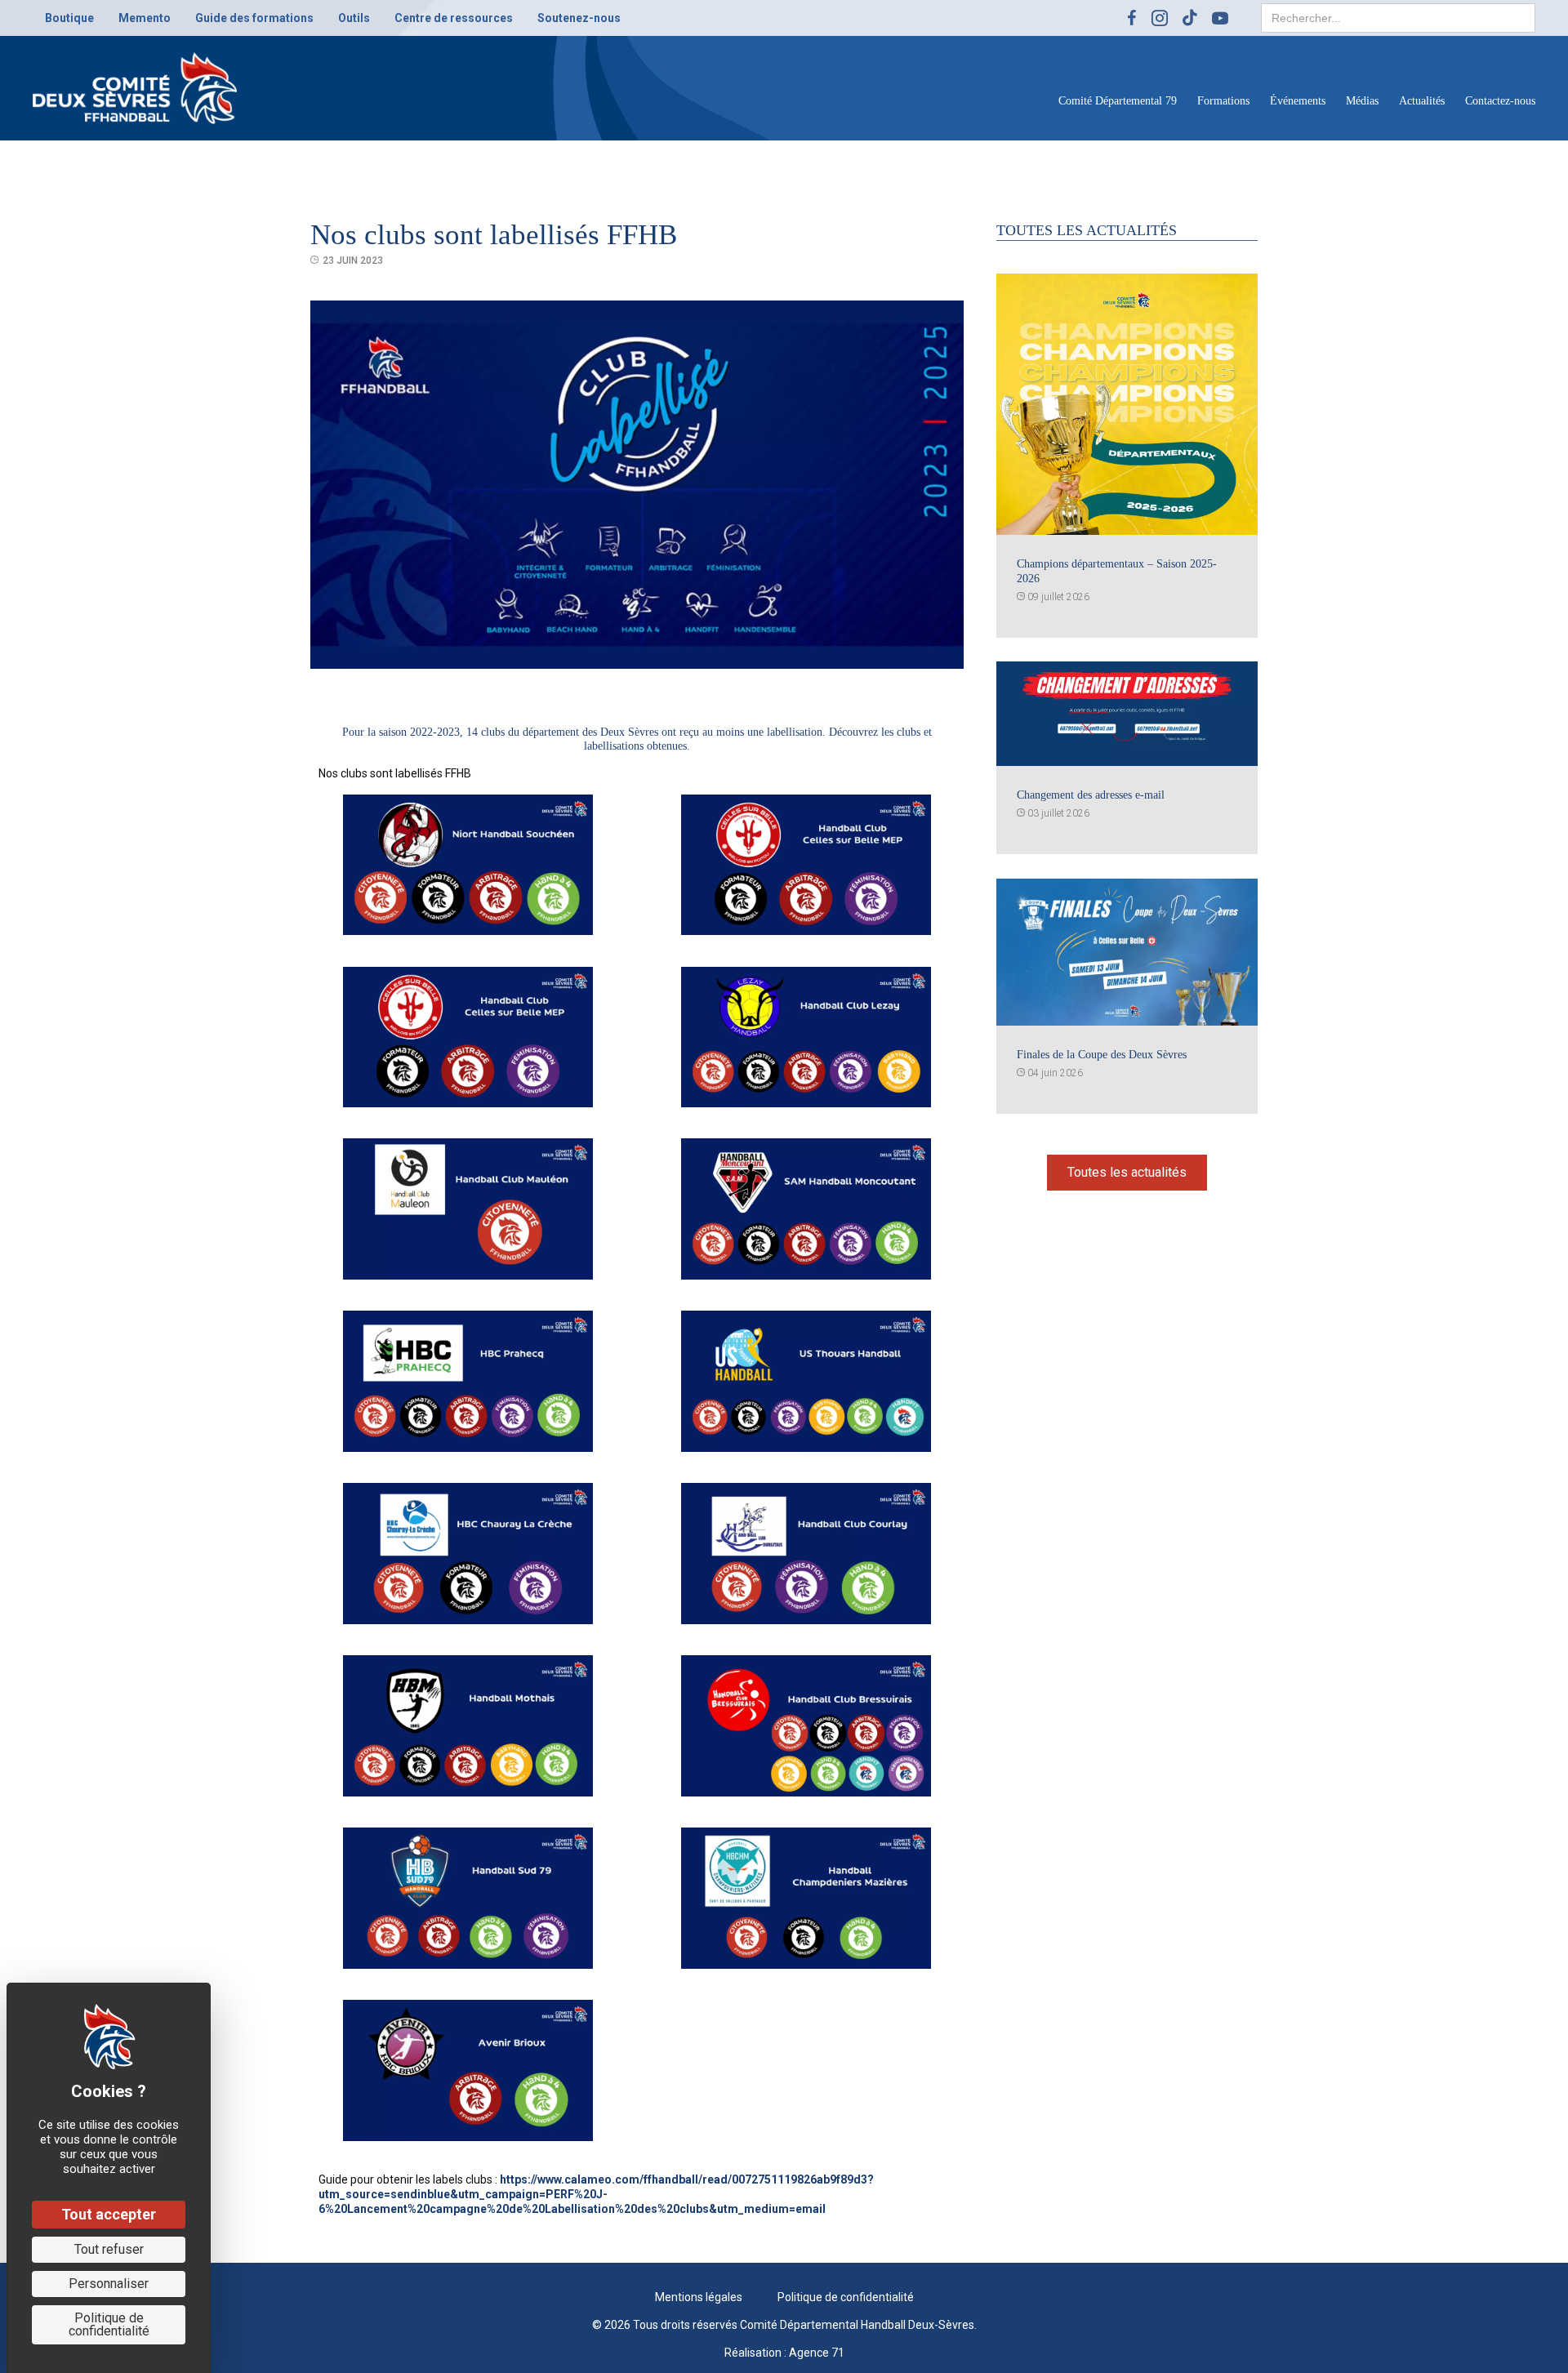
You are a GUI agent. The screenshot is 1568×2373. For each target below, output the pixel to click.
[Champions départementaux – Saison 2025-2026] (1127, 403)
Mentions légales (699, 2297)
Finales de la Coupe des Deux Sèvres (1102, 1055)
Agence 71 (817, 2353)
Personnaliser (109, 2284)
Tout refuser (109, 2249)
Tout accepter (109, 2214)
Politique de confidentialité (846, 2297)
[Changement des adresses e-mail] (1127, 713)
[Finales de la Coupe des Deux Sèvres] (1127, 951)
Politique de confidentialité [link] (109, 2324)
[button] (1127, 1173)
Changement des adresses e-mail (1091, 795)
